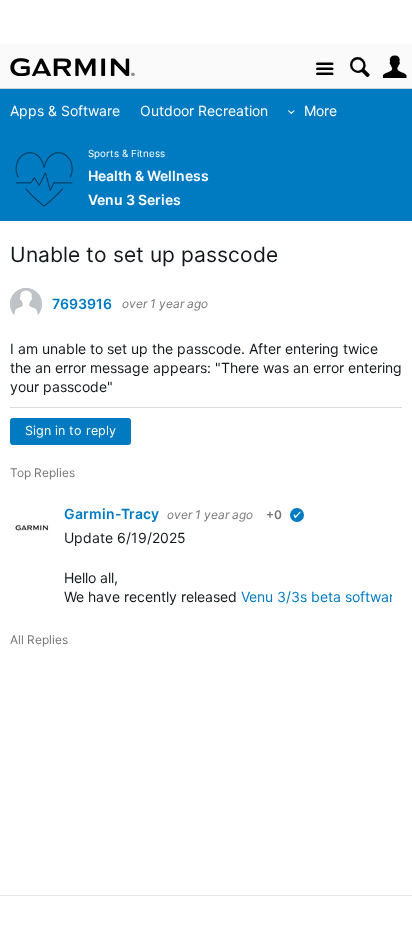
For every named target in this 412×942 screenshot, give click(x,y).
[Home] (72, 67)
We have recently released (152, 596)
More (320, 110)
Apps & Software (65, 110)
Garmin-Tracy (113, 513)
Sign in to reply (70, 430)
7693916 (82, 304)
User (394, 67)
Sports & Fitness (126, 153)
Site (324, 69)
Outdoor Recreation (204, 110)
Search (359, 67)
